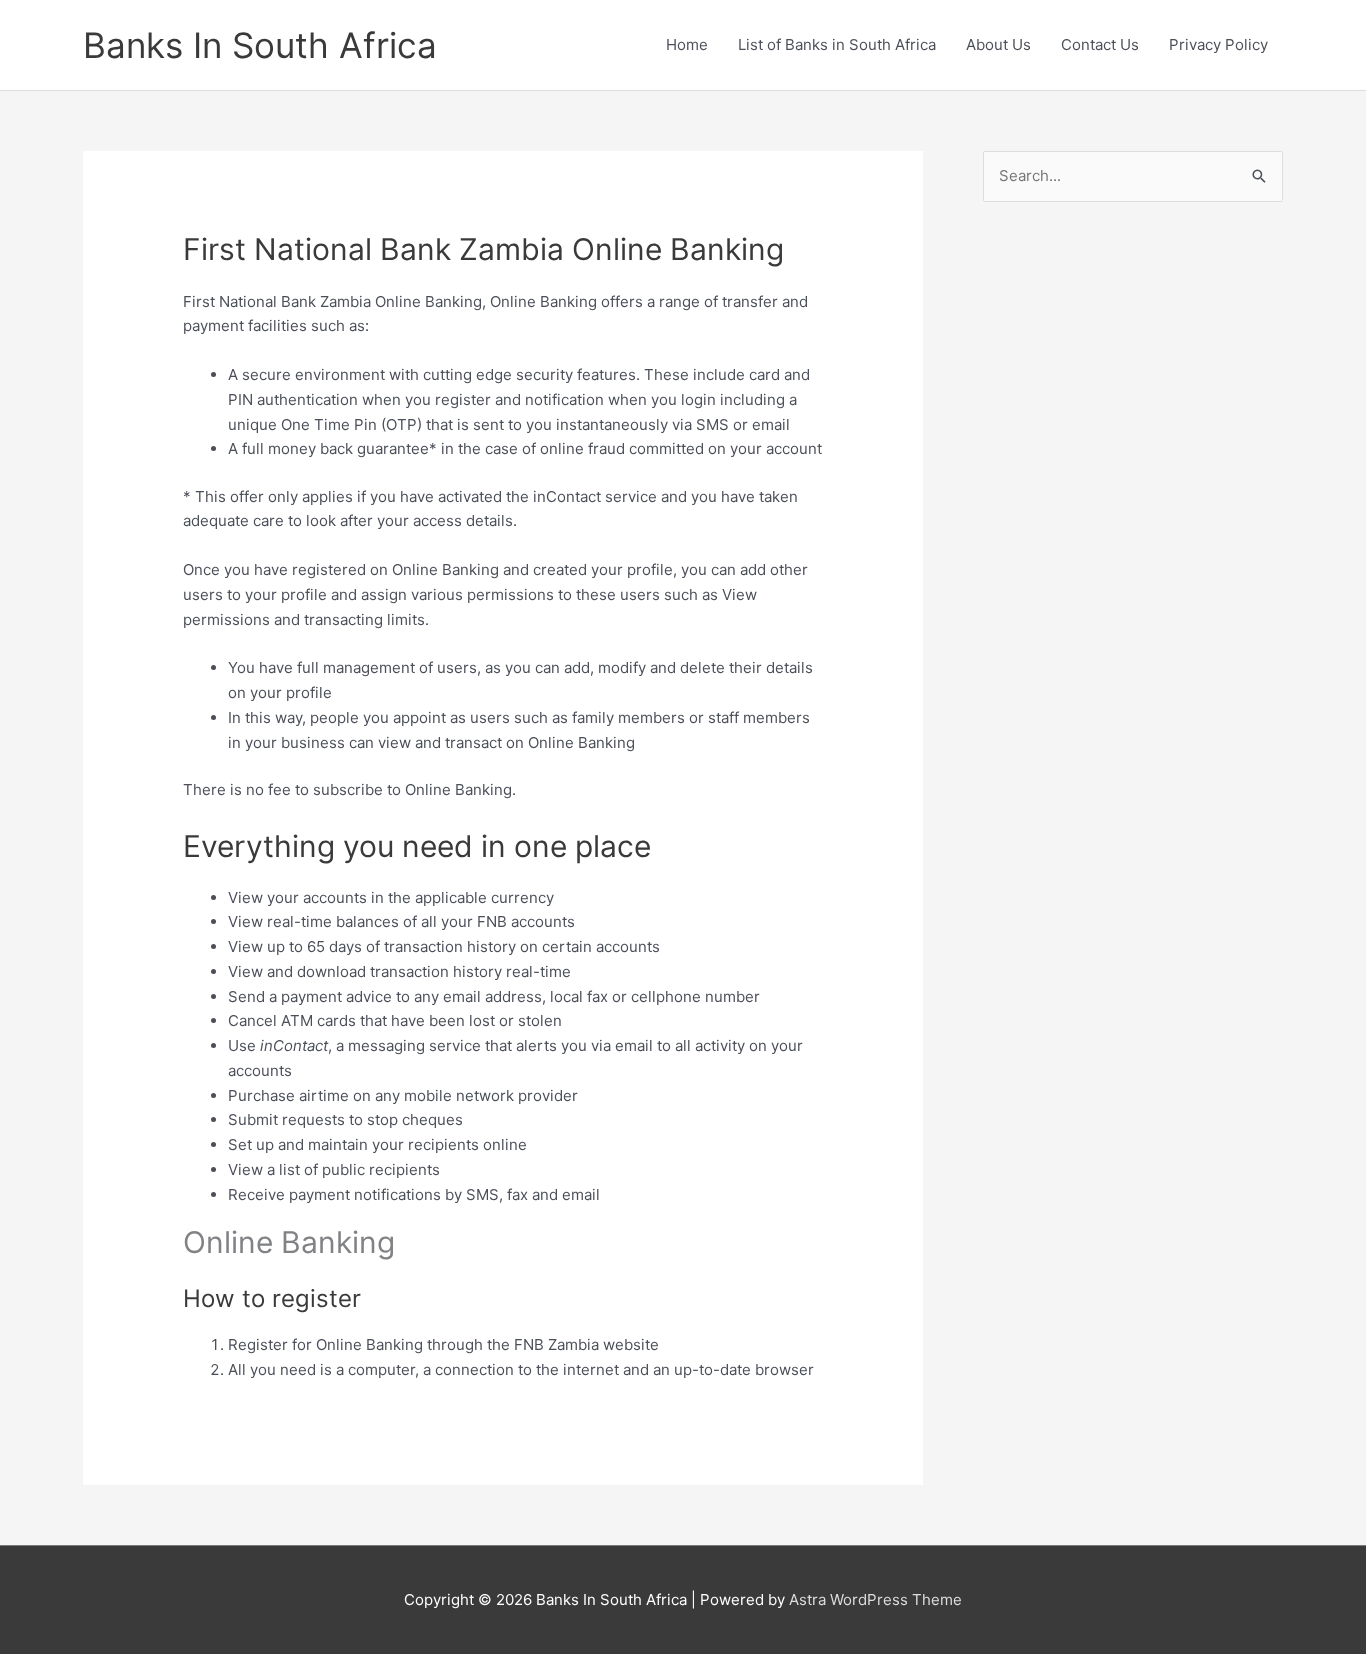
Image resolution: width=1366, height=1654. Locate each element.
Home (687, 44)
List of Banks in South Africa (837, 44)
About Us (998, 44)
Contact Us (1100, 44)
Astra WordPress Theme (875, 1599)
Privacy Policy (1218, 44)
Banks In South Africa (260, 45)
